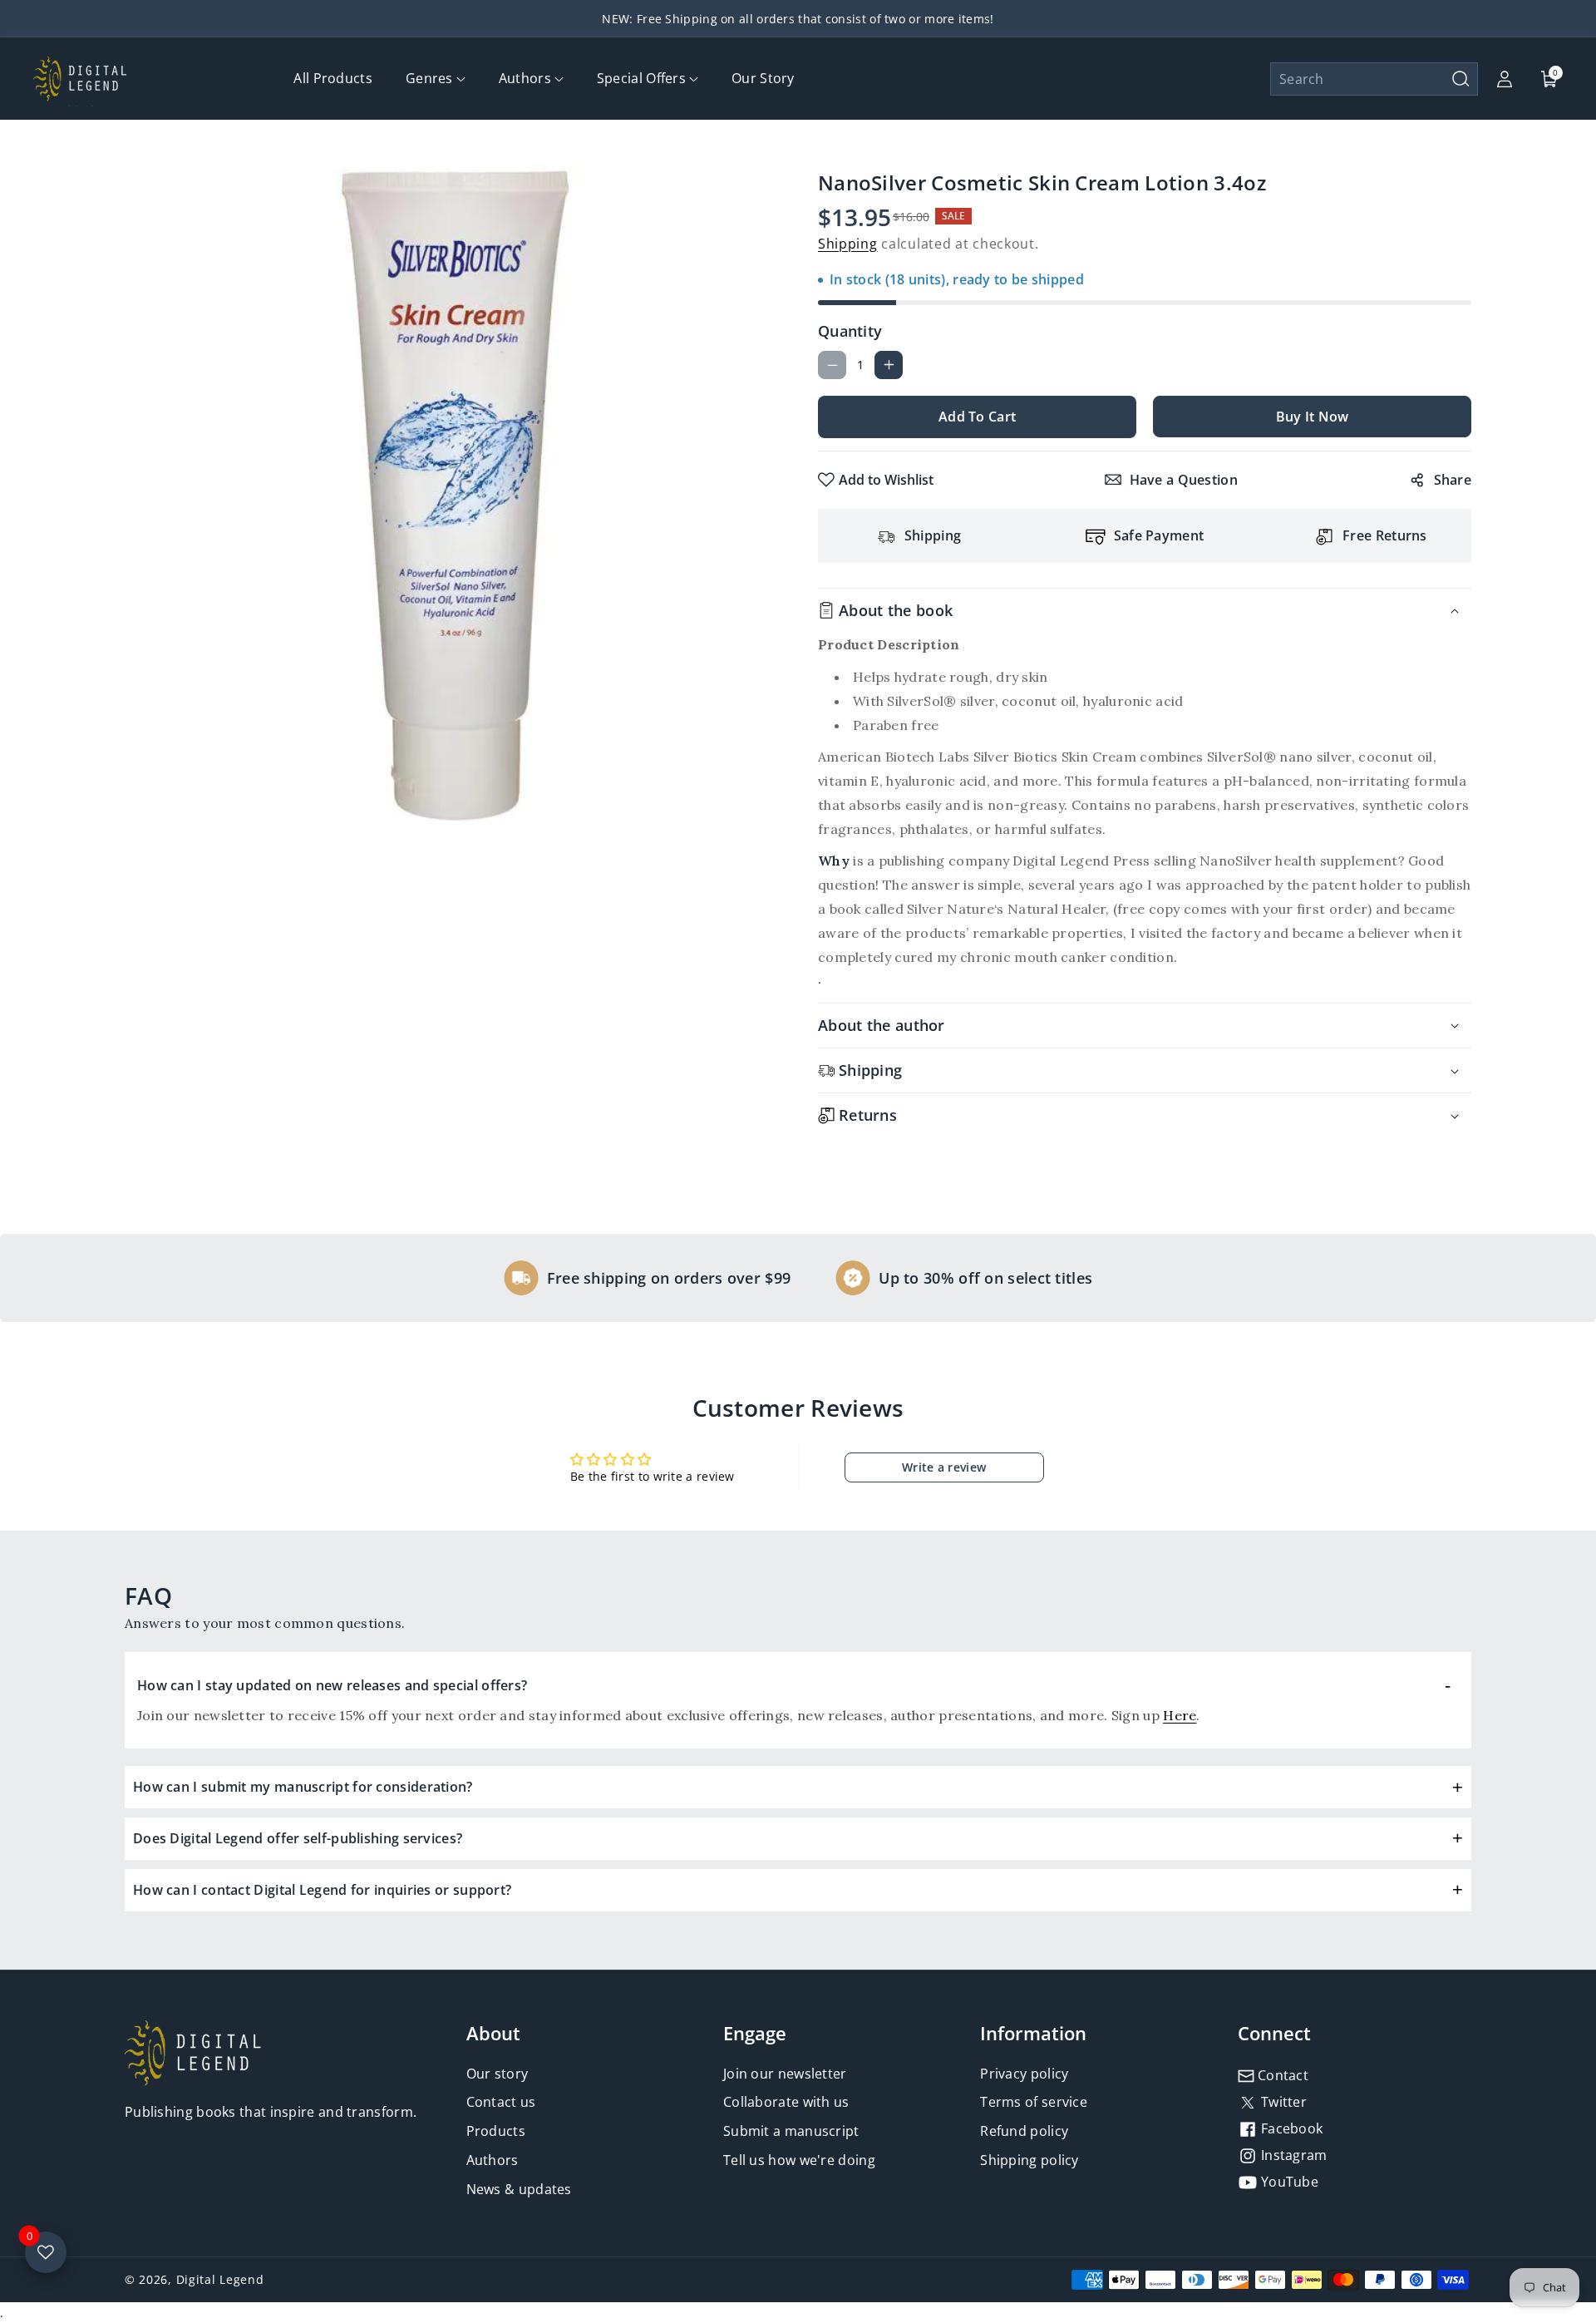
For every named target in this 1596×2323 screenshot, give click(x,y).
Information (1033, 2033)
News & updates (519, 2189)
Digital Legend (220, 2279)
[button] (1374, 79)
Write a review (944, 1467)
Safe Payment (1159, 535)
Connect (1274, 2033)
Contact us (501, 2102)
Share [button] (1453, 480)
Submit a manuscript (791, 2131)
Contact (1281, 2075)
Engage (755, 2033)
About (493, 2033)
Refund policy (1024, 2131)
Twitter (1282, 2102)
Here (1180, 1715)
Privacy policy (1024, 2074)
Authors (493, 2160)
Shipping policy (1030, 2160)
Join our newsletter (785, 2074)
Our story (498, 2074)
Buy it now (1313, 417)
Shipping (848, 244)
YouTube (1288, 2182)
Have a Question (1184, 480)
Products (496, 2131)
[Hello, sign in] (1505, 79)
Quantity (850, 331)
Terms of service (1034, 2102)
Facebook (1291, 2128)
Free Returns (1385, 535)
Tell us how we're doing (799, 2160)
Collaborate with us (786, 2102)
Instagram (1293, 2155)
